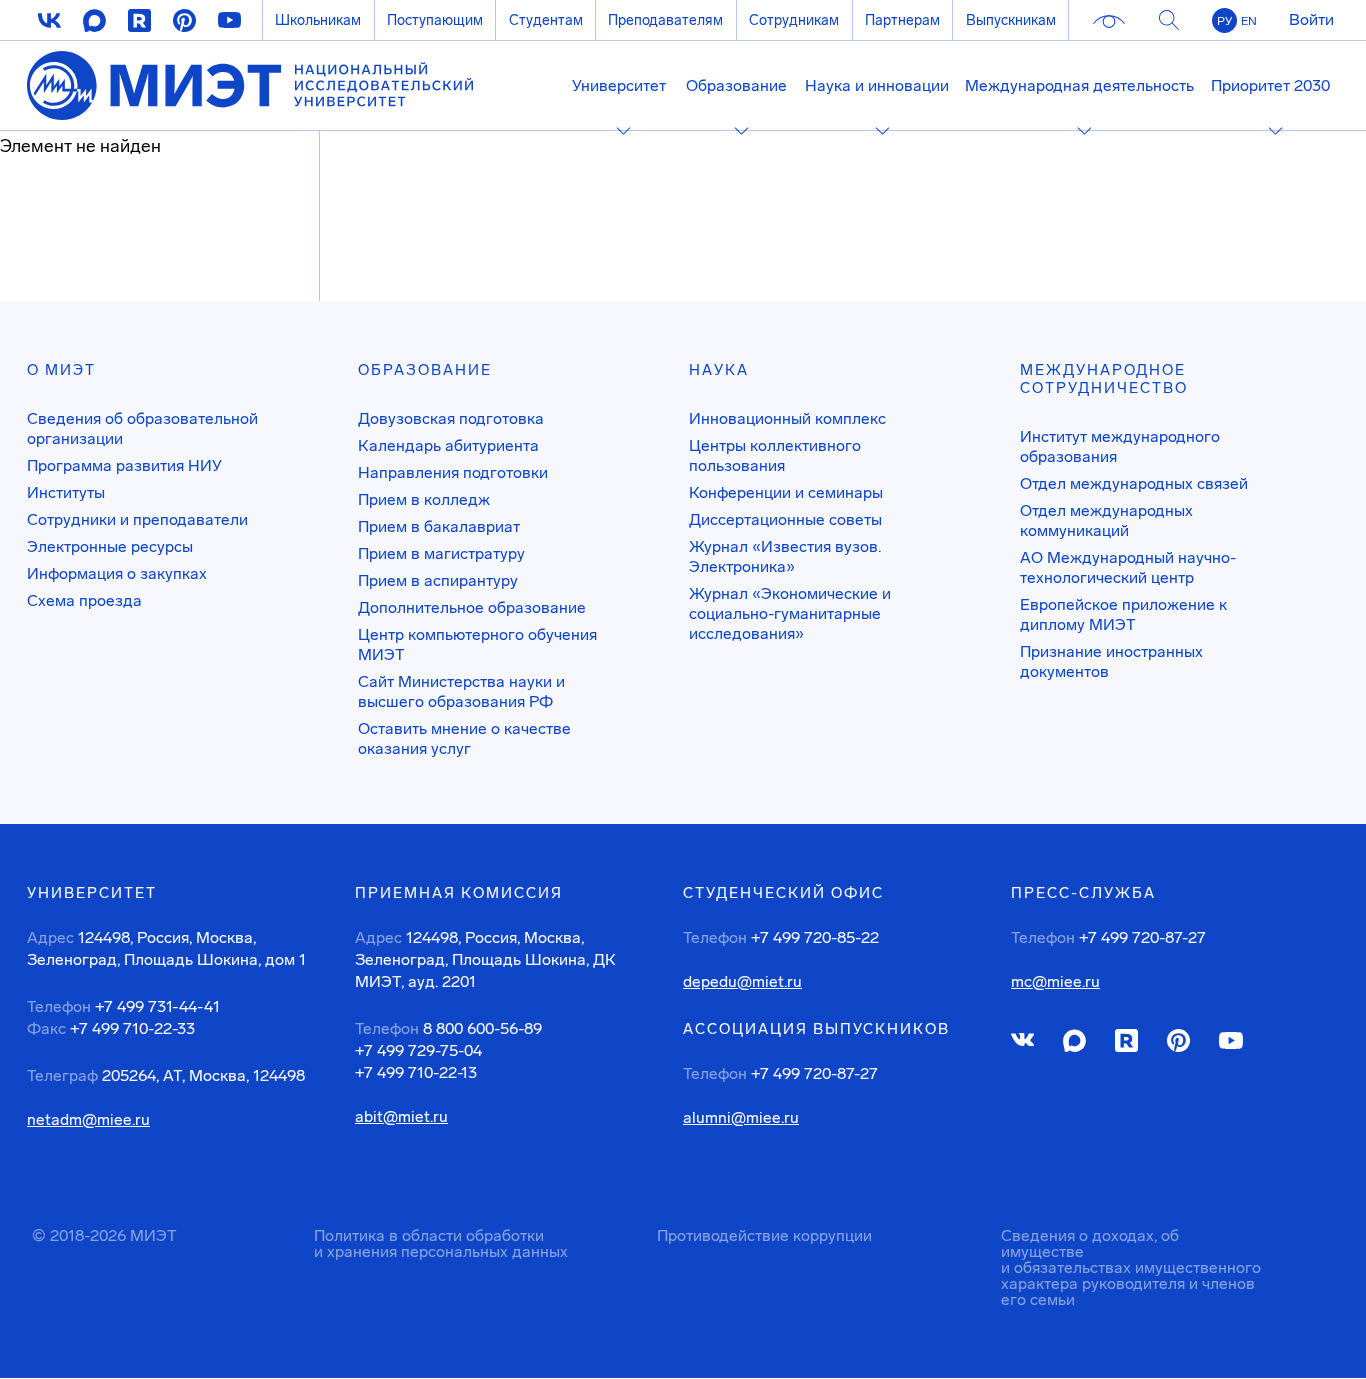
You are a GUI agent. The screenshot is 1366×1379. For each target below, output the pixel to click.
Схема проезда (84, 600)
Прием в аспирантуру (438, 580)
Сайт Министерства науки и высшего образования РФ (461, 691)
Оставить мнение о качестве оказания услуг (464, 738)
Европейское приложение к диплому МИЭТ (1123, 614)
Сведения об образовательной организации (142, 428)
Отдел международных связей (1134, 483)
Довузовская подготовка (451, 418)
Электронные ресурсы (110, 546)
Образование (425, 370)
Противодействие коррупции (764, 1235)
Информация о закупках (117, 573)
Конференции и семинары (786, 492)
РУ (1224, 21)
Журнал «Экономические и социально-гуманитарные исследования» (790, 613)
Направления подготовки (453, 472)
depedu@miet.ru (742, 982)
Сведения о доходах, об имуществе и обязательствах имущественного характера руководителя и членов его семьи (1131, 1267)
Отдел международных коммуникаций (1106, 520)
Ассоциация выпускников (816, 1029)
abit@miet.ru (401, 1117)
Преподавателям (665, 20)
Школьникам (318, 20)
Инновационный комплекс (787, 418)
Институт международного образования (1120, 446)
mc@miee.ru (1055, 982)
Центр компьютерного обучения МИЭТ (477, 644)
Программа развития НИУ (124, 465)
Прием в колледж (424, 499)
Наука (719, 370)
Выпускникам (1011, 20)
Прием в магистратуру (441, 553)
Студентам (546, 20)
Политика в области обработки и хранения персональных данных (441, 1243)
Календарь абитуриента (448, 445)
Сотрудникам (794, 20)
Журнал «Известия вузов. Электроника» (785, 556)
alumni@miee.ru (741, 1118)
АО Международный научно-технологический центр (1128, 567)
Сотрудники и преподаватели (137, 519)
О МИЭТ (61, 370)
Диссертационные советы (785, 519)
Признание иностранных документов (1111, 661)
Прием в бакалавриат (439, 526)
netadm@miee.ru (88, 1120)
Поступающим (435, 20)
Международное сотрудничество (1104, 379)
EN (1249, 21)
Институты (66, 492)
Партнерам (902, 20)
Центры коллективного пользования (775, 455)
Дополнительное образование (472, 607)
